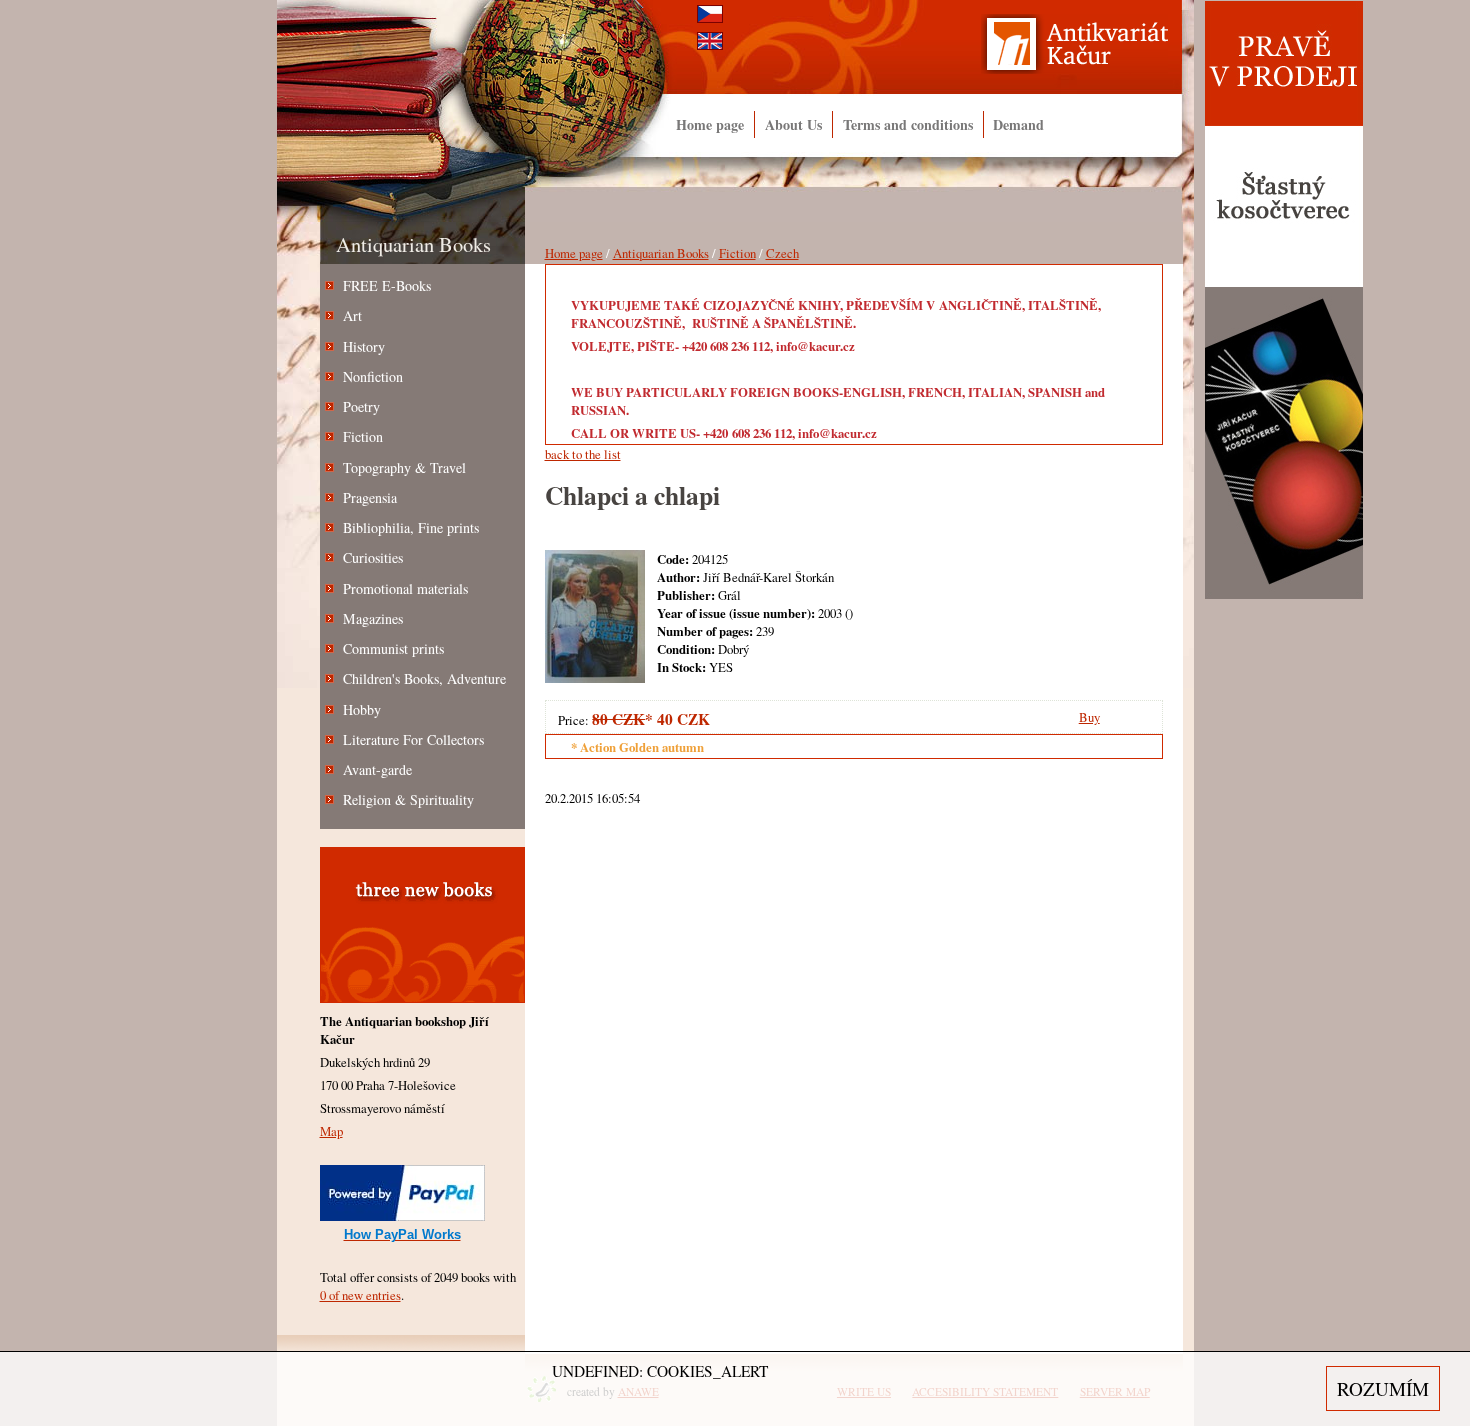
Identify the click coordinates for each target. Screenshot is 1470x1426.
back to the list (583, 454)
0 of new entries (360, 1295)
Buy (1089, 717)
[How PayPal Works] (402, 1216)
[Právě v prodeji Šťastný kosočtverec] (1284, 595)
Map (331, 1131)
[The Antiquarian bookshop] (1088, 49)
